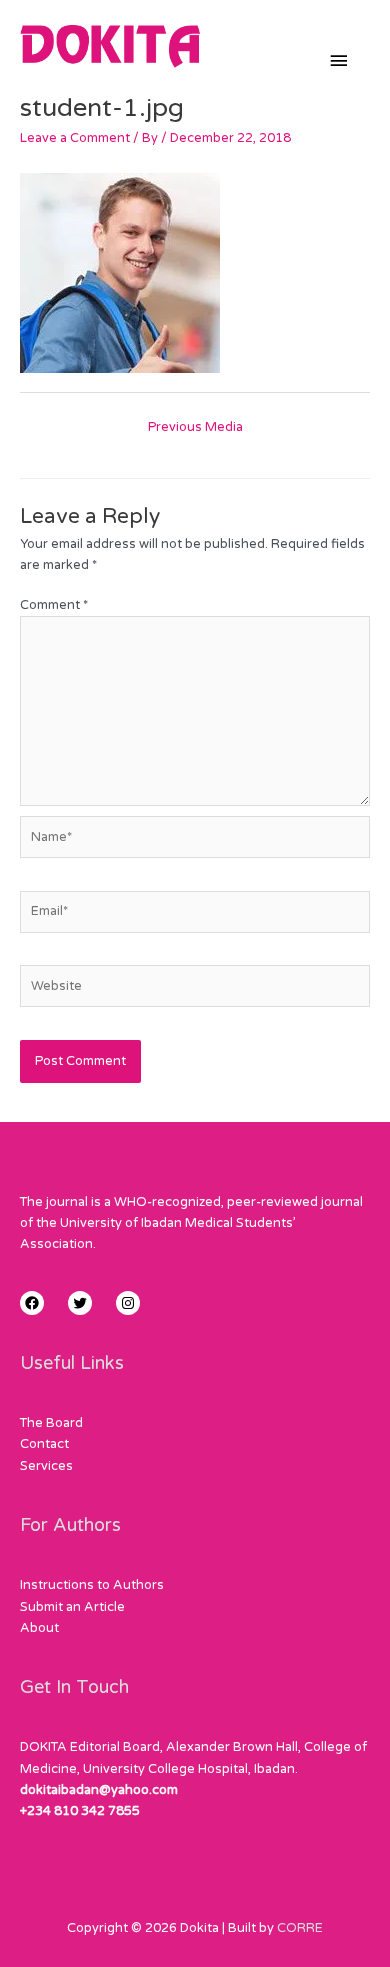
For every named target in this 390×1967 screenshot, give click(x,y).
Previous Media (195, 427)
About (39, 1628)
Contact (44, 1444)
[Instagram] (128, 1303)
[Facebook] (32, 1303)
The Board (51, 1423)
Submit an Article (72, 1607)
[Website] (195, 990)
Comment (54, 605)
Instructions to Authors (92, 1585)
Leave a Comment (75, 138)
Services (46, 1466)
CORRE (300, 1928)
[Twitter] (80, 1303)
